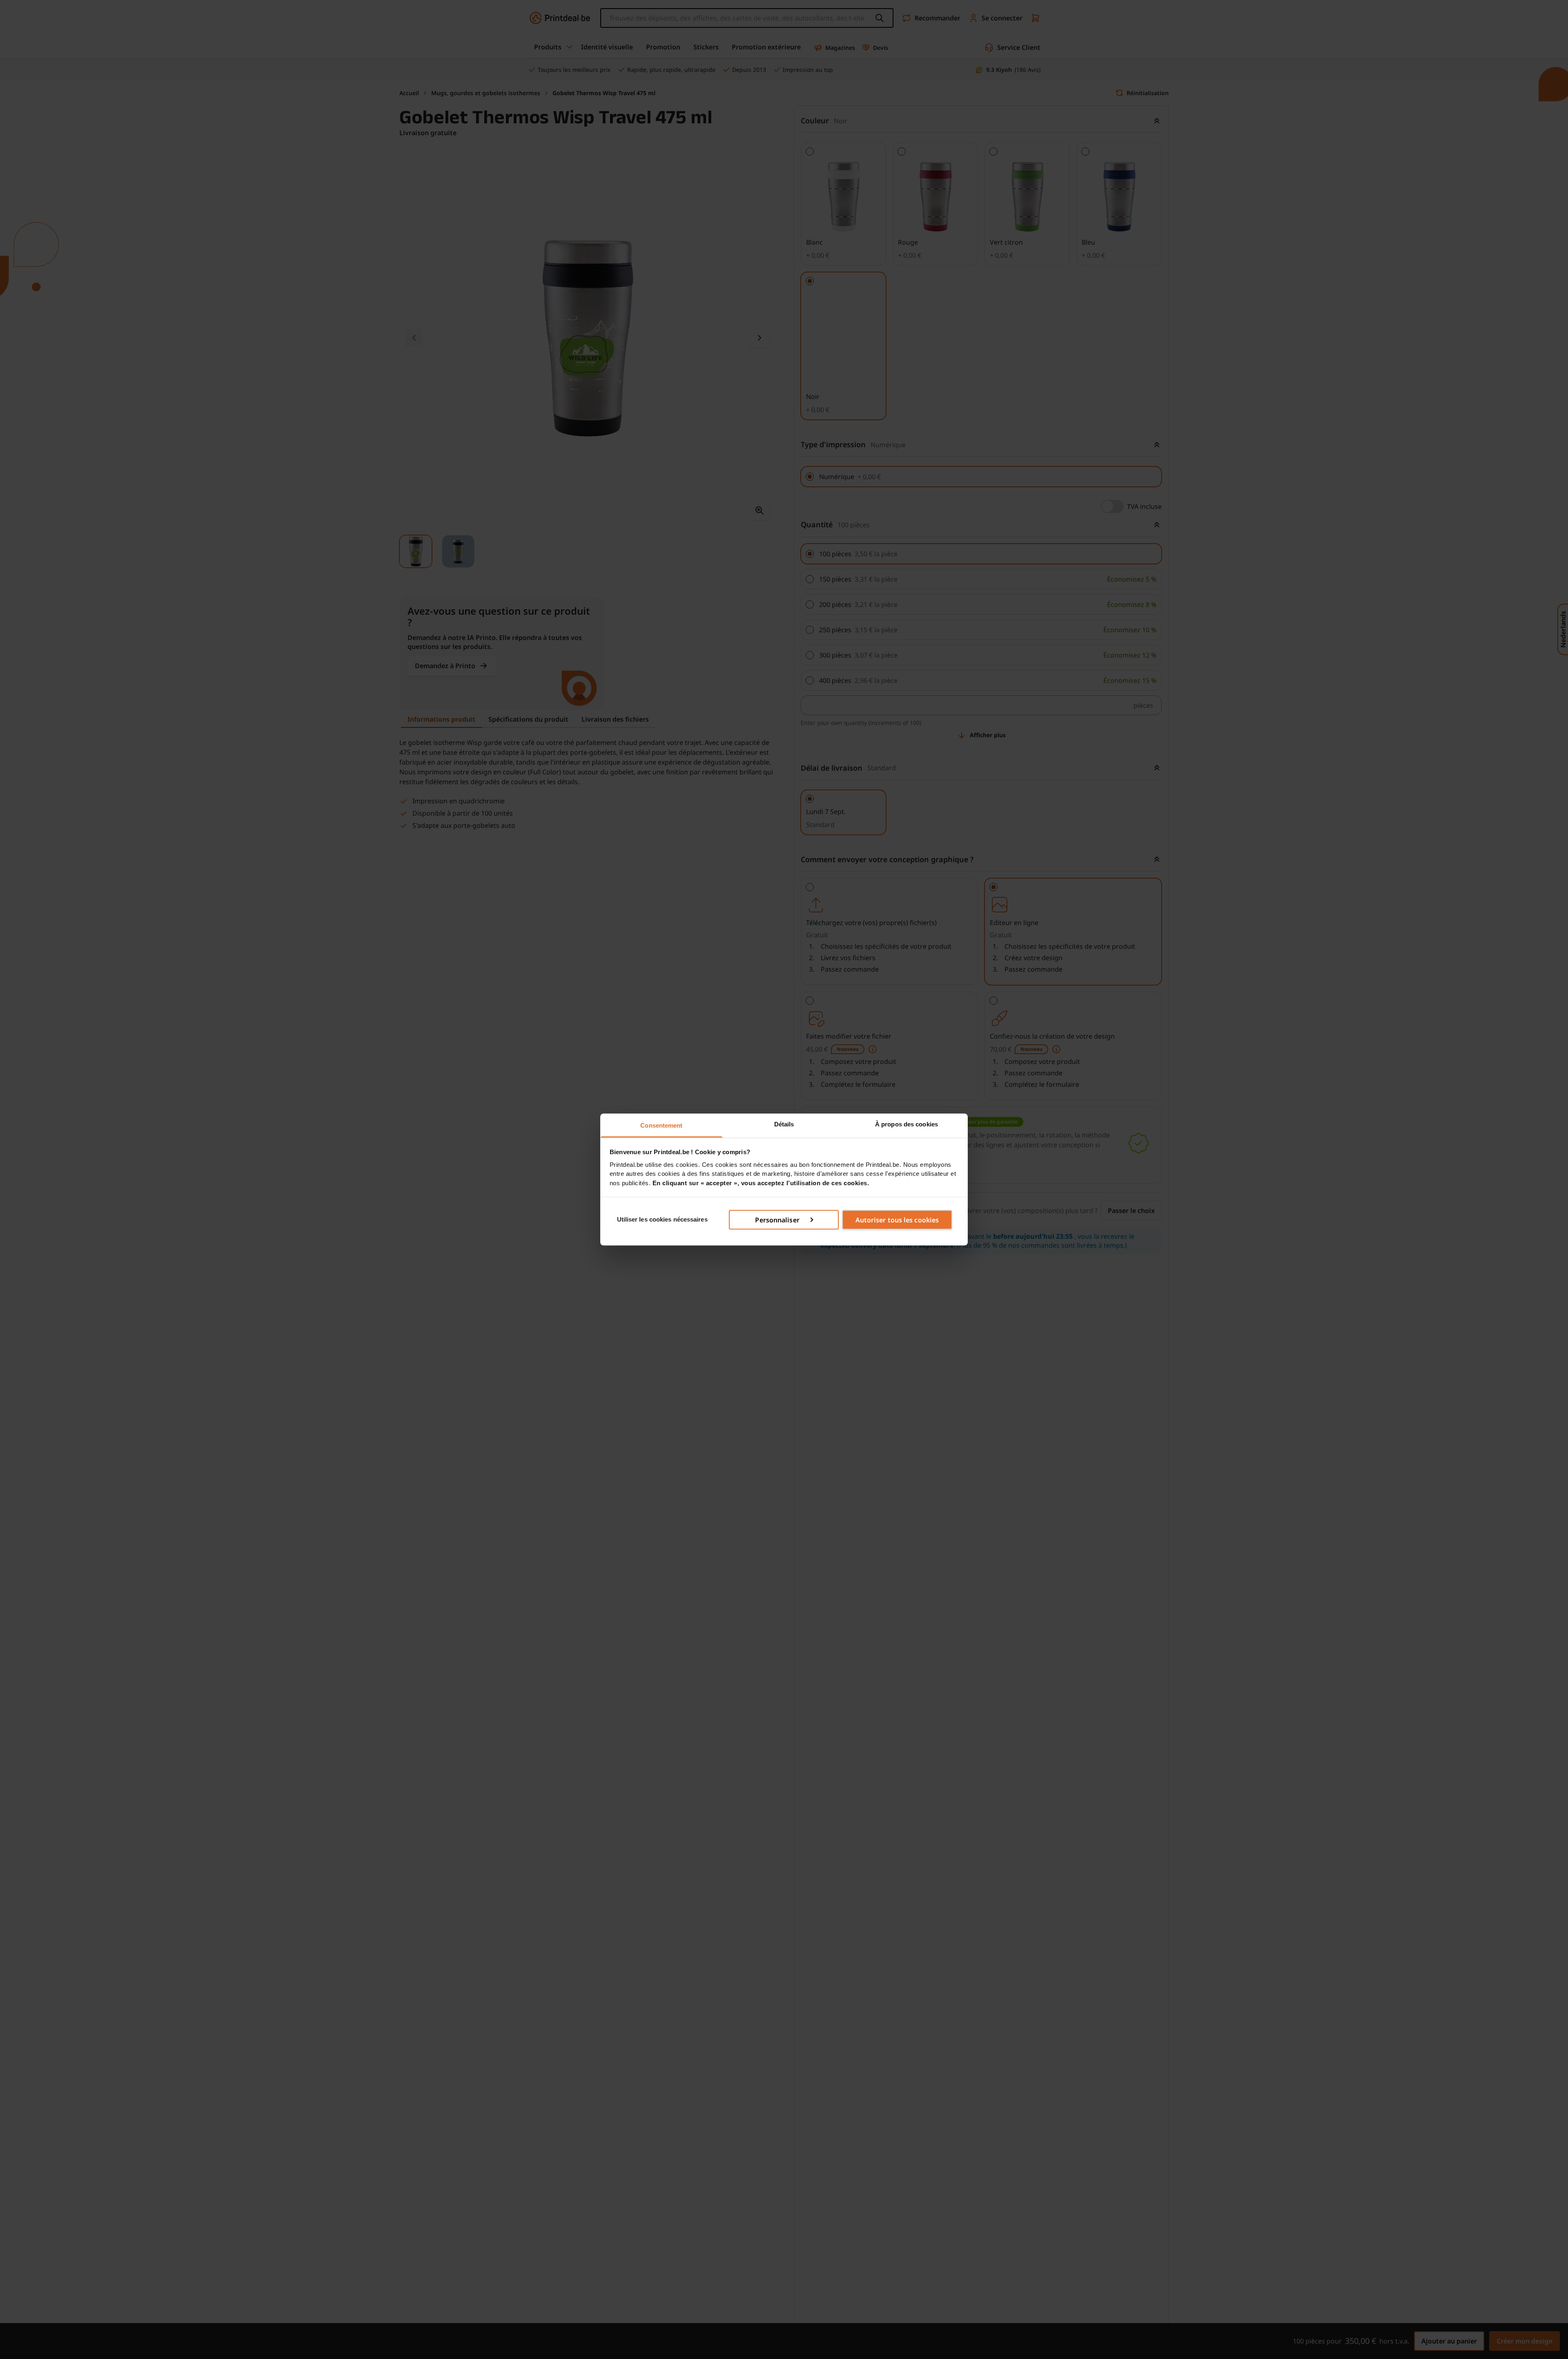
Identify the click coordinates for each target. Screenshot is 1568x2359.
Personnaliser (777, 1220)
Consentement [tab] (661, 1125)
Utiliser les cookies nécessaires (662, 1219)
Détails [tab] (784, 1124)
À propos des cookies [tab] (906, 1124)
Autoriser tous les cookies (897, 1220)
